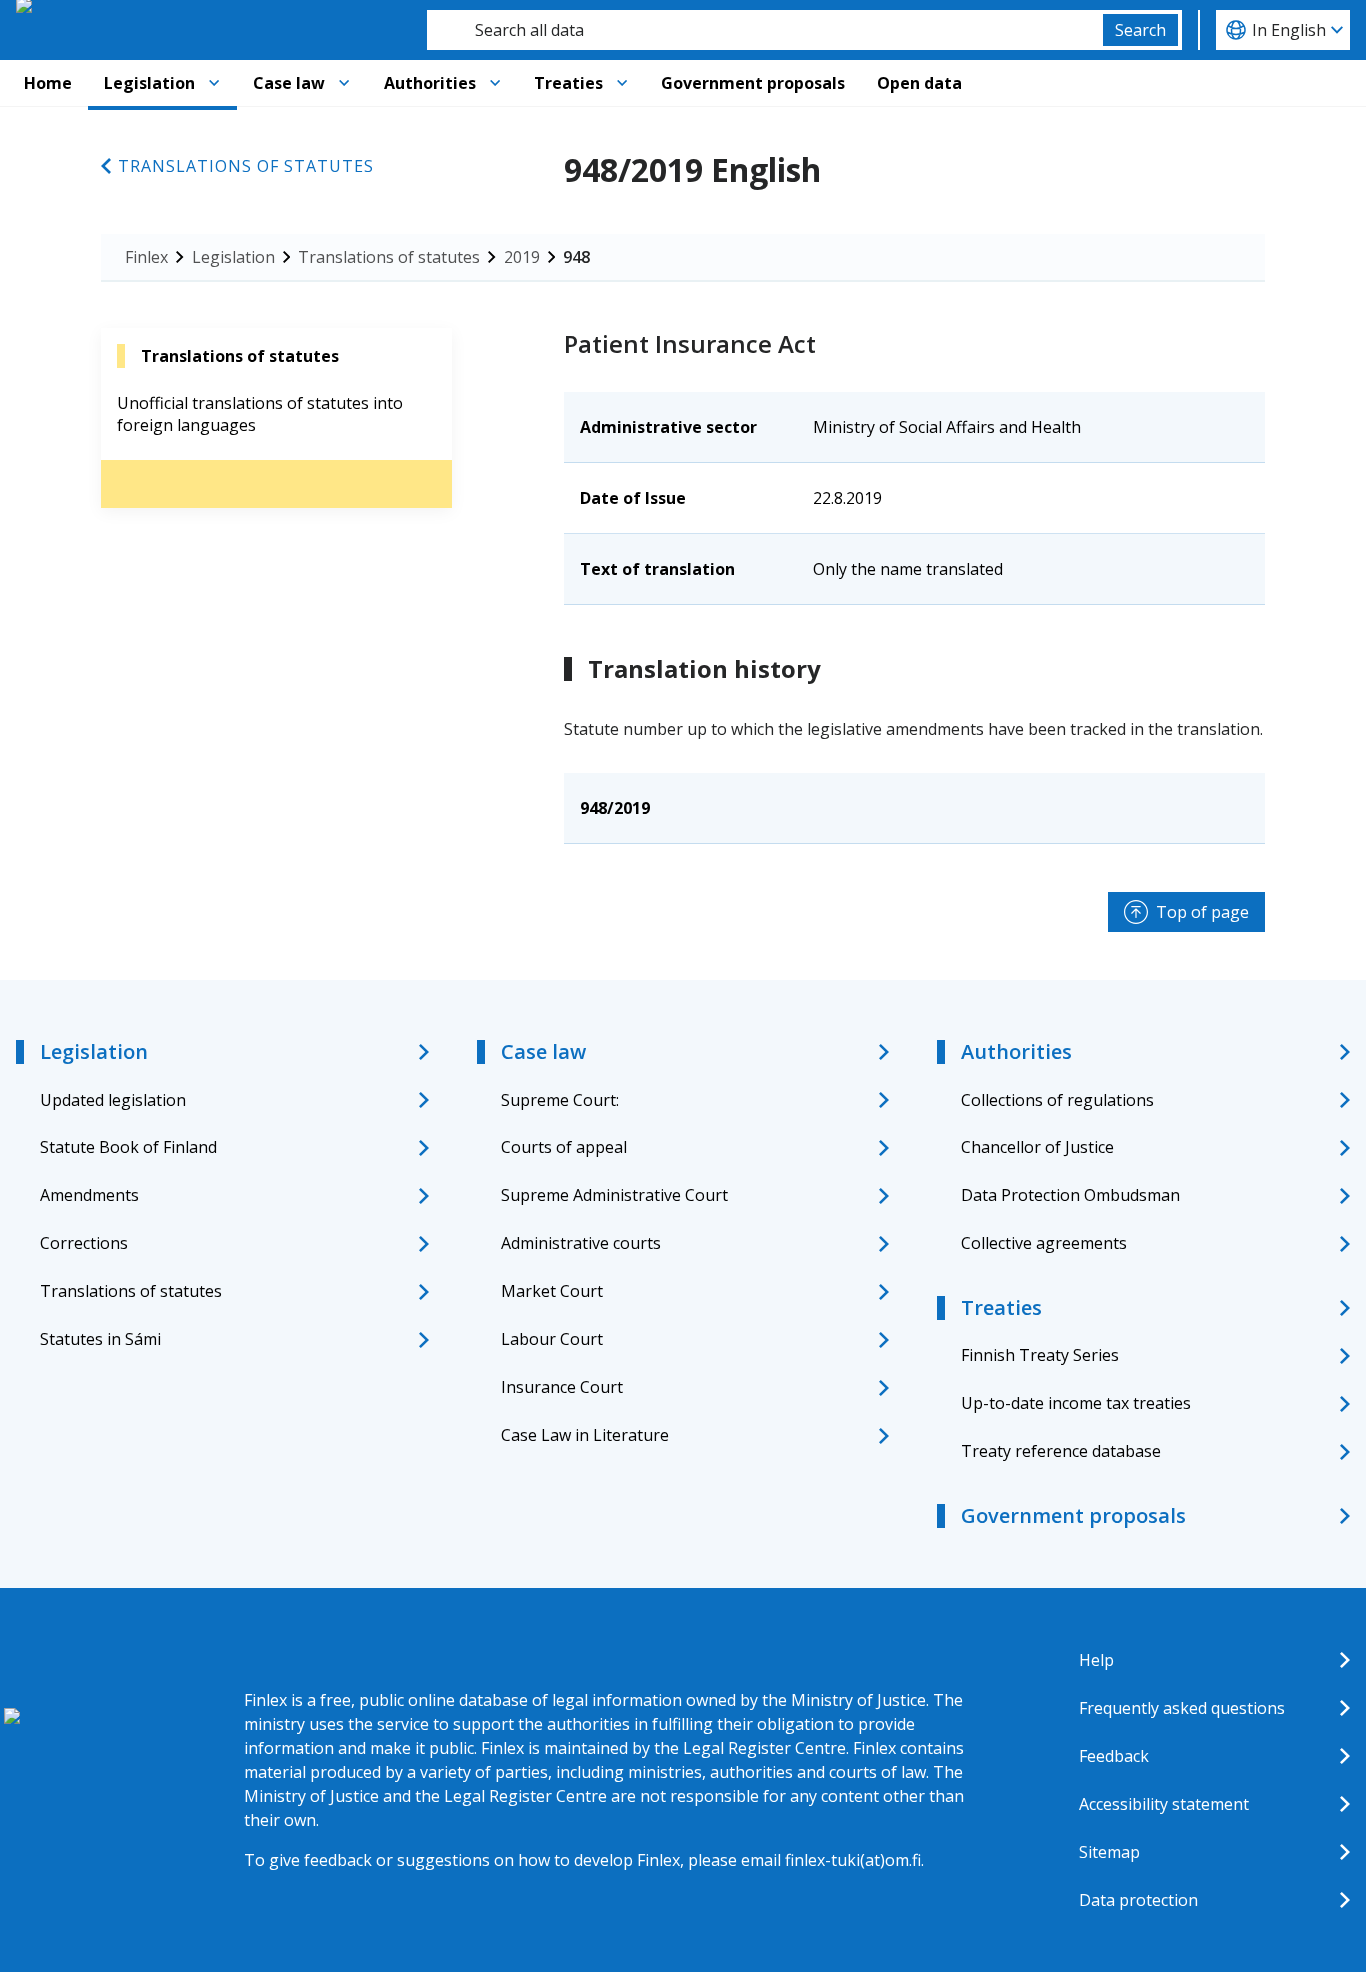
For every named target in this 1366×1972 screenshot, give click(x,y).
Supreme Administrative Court (614, 1195)
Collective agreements (1044, 1243)
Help (1096, 1660)
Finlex (146, 257)
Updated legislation (113, 1100)
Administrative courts (581, 1243)
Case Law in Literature (585, 1435)
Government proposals (753, 83)
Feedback (1114, 1756)
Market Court (552, 1291)
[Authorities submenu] (495, 83)
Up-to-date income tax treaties (1076, 1403)
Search (1140, 30)
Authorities (430, 83)
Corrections (84, 1243)
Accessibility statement (1164, 1804)
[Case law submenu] (344, 83)
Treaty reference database (1061, 1451)
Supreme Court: (560, 1100)
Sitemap (1109, 1852)
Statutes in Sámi (100, 1339)
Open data (919, 83)
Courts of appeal (564, 1147)
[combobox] (765, 30)
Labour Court (552, 1339)
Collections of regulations (1057, 1100)
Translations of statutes (246, 166)
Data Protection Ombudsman (1070, 1195)
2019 (522, 257)
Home (48, 83)
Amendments (89, 1195)
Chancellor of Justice (1037, 1147)
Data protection (1138, 1900)
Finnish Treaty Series (1040, 1355)
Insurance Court (562, 1387)
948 (576, 257)
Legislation (149, 83)
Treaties (568, 83)
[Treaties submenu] (622, 83)
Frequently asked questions (1182, 1708)
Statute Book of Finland (128, 1147)
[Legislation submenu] (214, 83)
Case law (289, 83)
